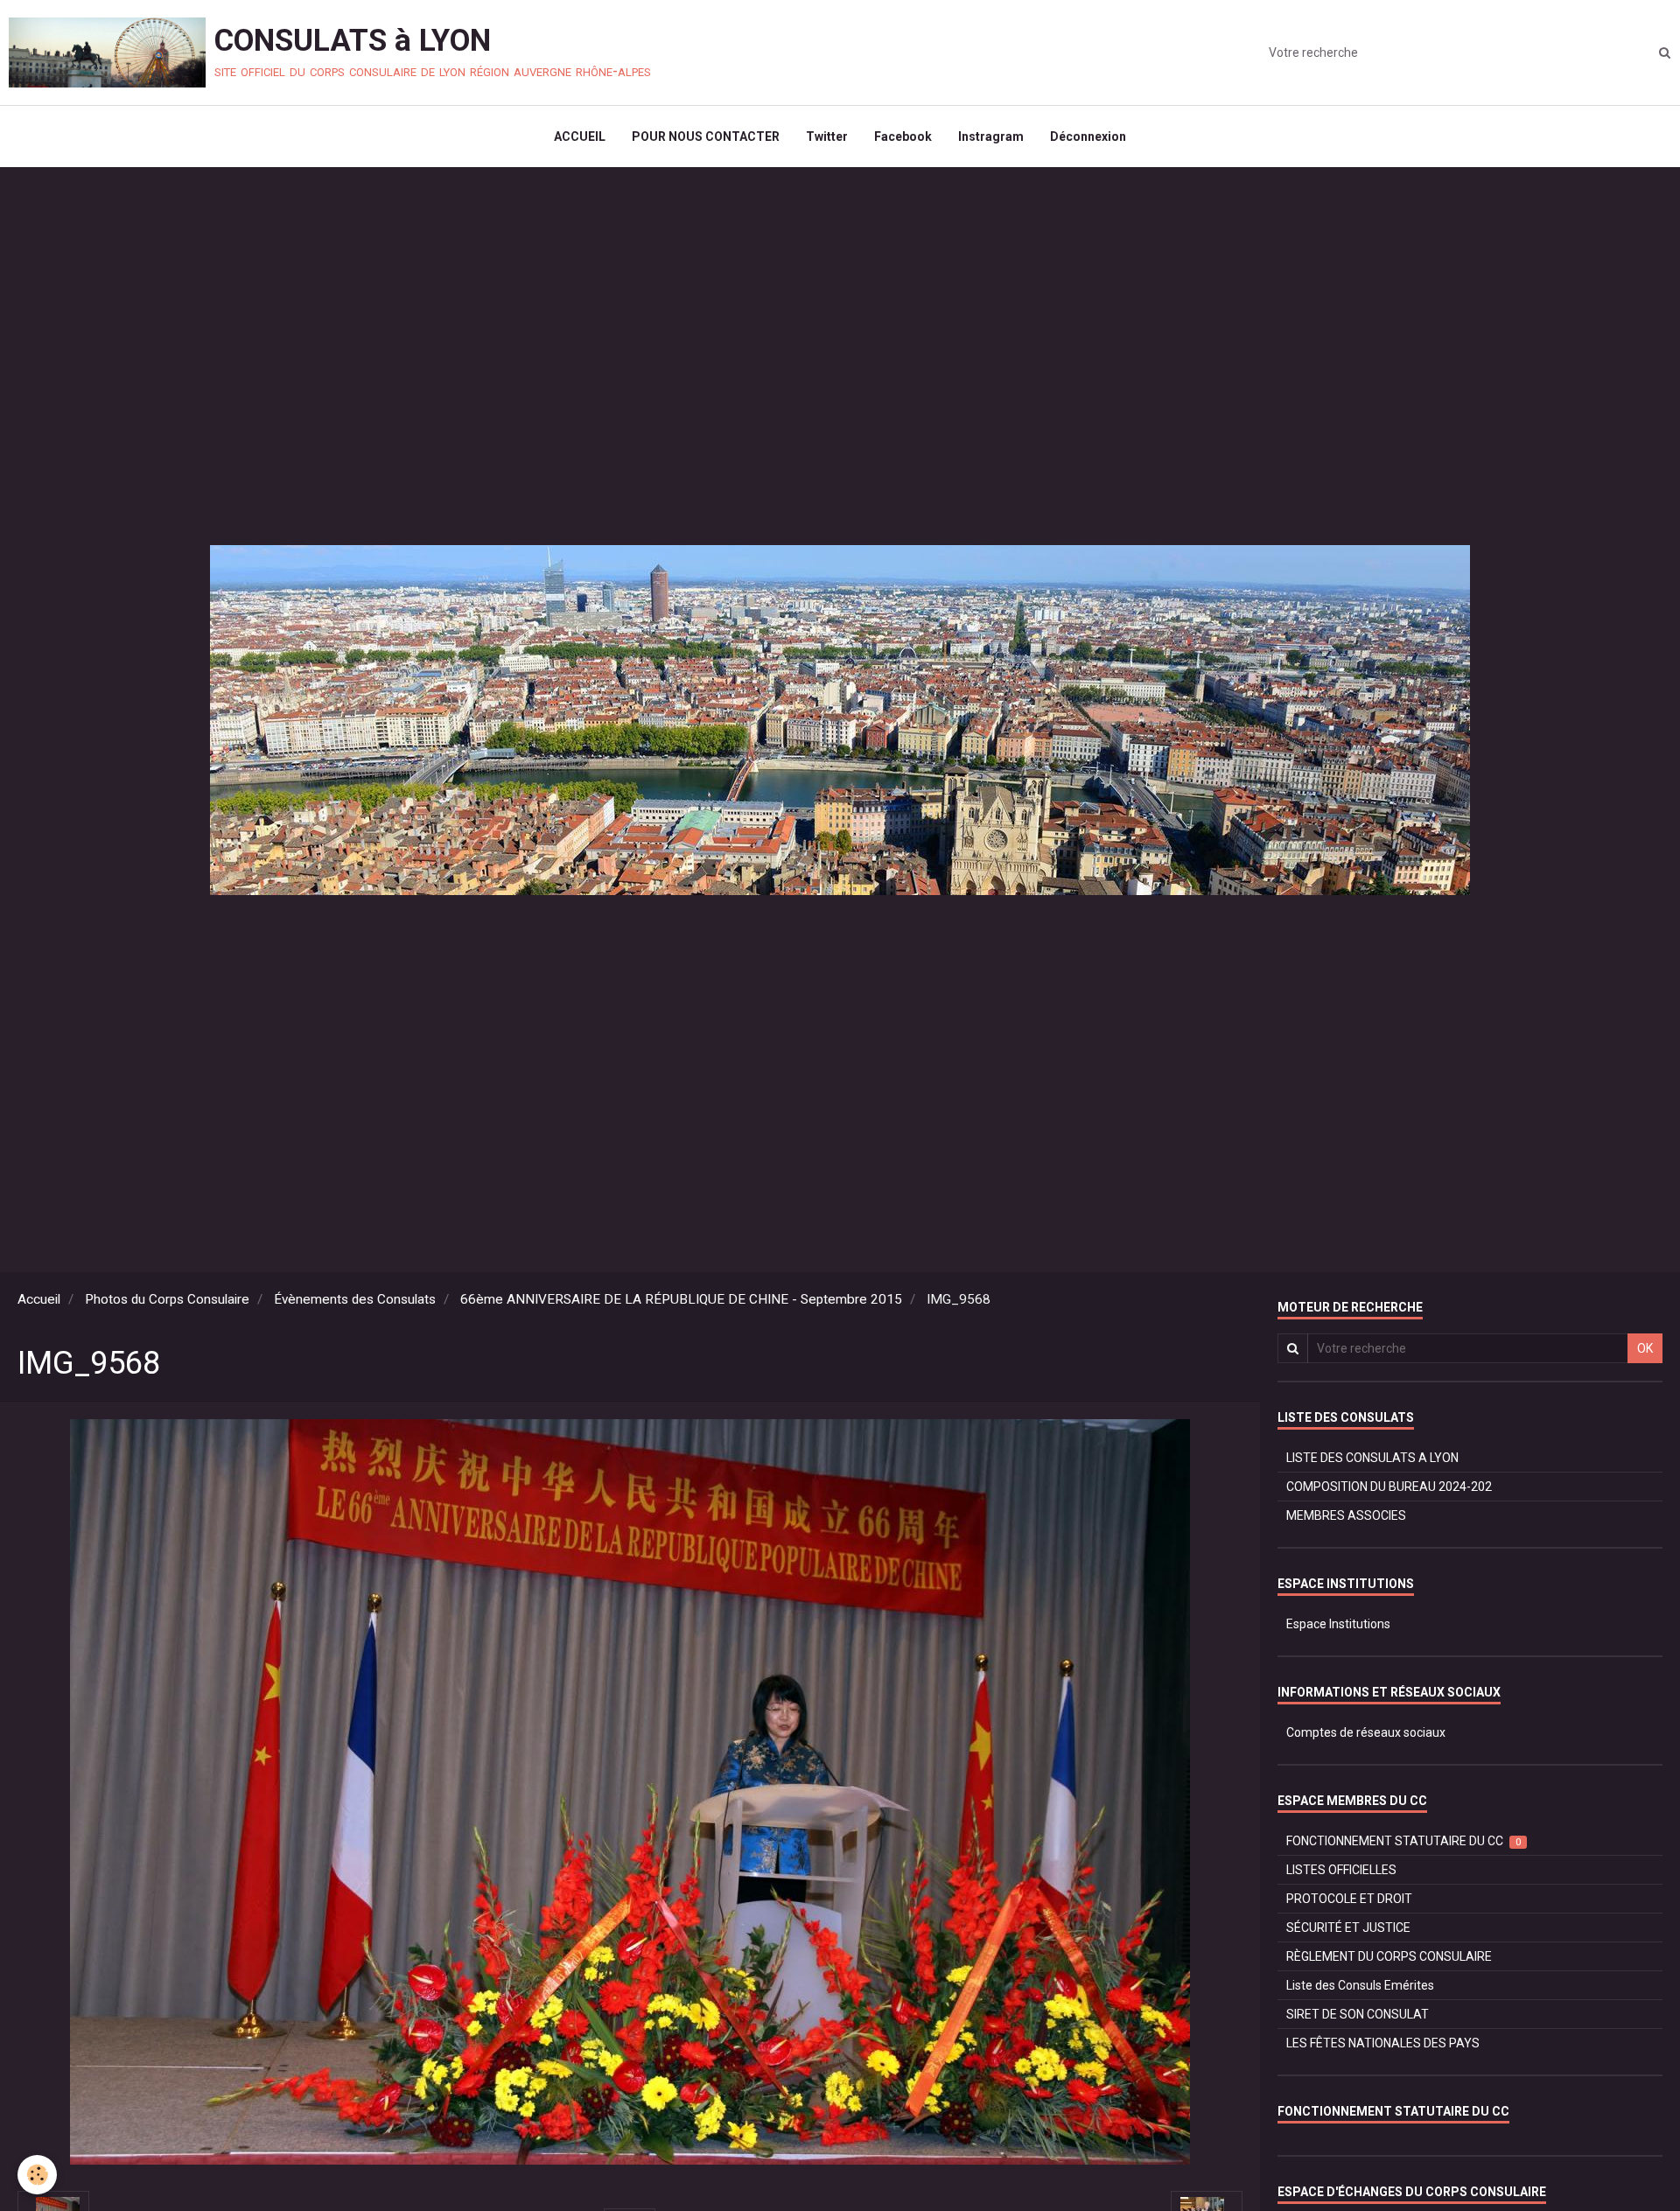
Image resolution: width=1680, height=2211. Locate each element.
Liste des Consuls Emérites (1360, 1985)
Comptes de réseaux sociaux (1366, 1732)
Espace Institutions (1338, 1624)
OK (1645, 1348)
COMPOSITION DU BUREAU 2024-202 (1389, 1487)
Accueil (39, 1299)
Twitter (827, 136)
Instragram (991, 136)
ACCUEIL (580, 136)
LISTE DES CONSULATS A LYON (1372, 1458)
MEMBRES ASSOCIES (1346, 1515)
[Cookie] (37, 2175)
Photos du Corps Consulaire (167, 1299)
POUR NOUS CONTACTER (706, 136)
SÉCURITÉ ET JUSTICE (1348, 1928)
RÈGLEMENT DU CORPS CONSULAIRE (1389, 1956)
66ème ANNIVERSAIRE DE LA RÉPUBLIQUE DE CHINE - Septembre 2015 (681, 1299)
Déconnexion (1088, 136)
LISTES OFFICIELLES (1341, 1870)
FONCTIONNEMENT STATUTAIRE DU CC (1403, 1841)
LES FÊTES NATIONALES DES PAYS (1383, 2043)
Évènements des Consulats (355, 1299)
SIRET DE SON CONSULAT (1358, 2014)
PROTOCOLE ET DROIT (1349, 1899)
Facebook (903, 136)
